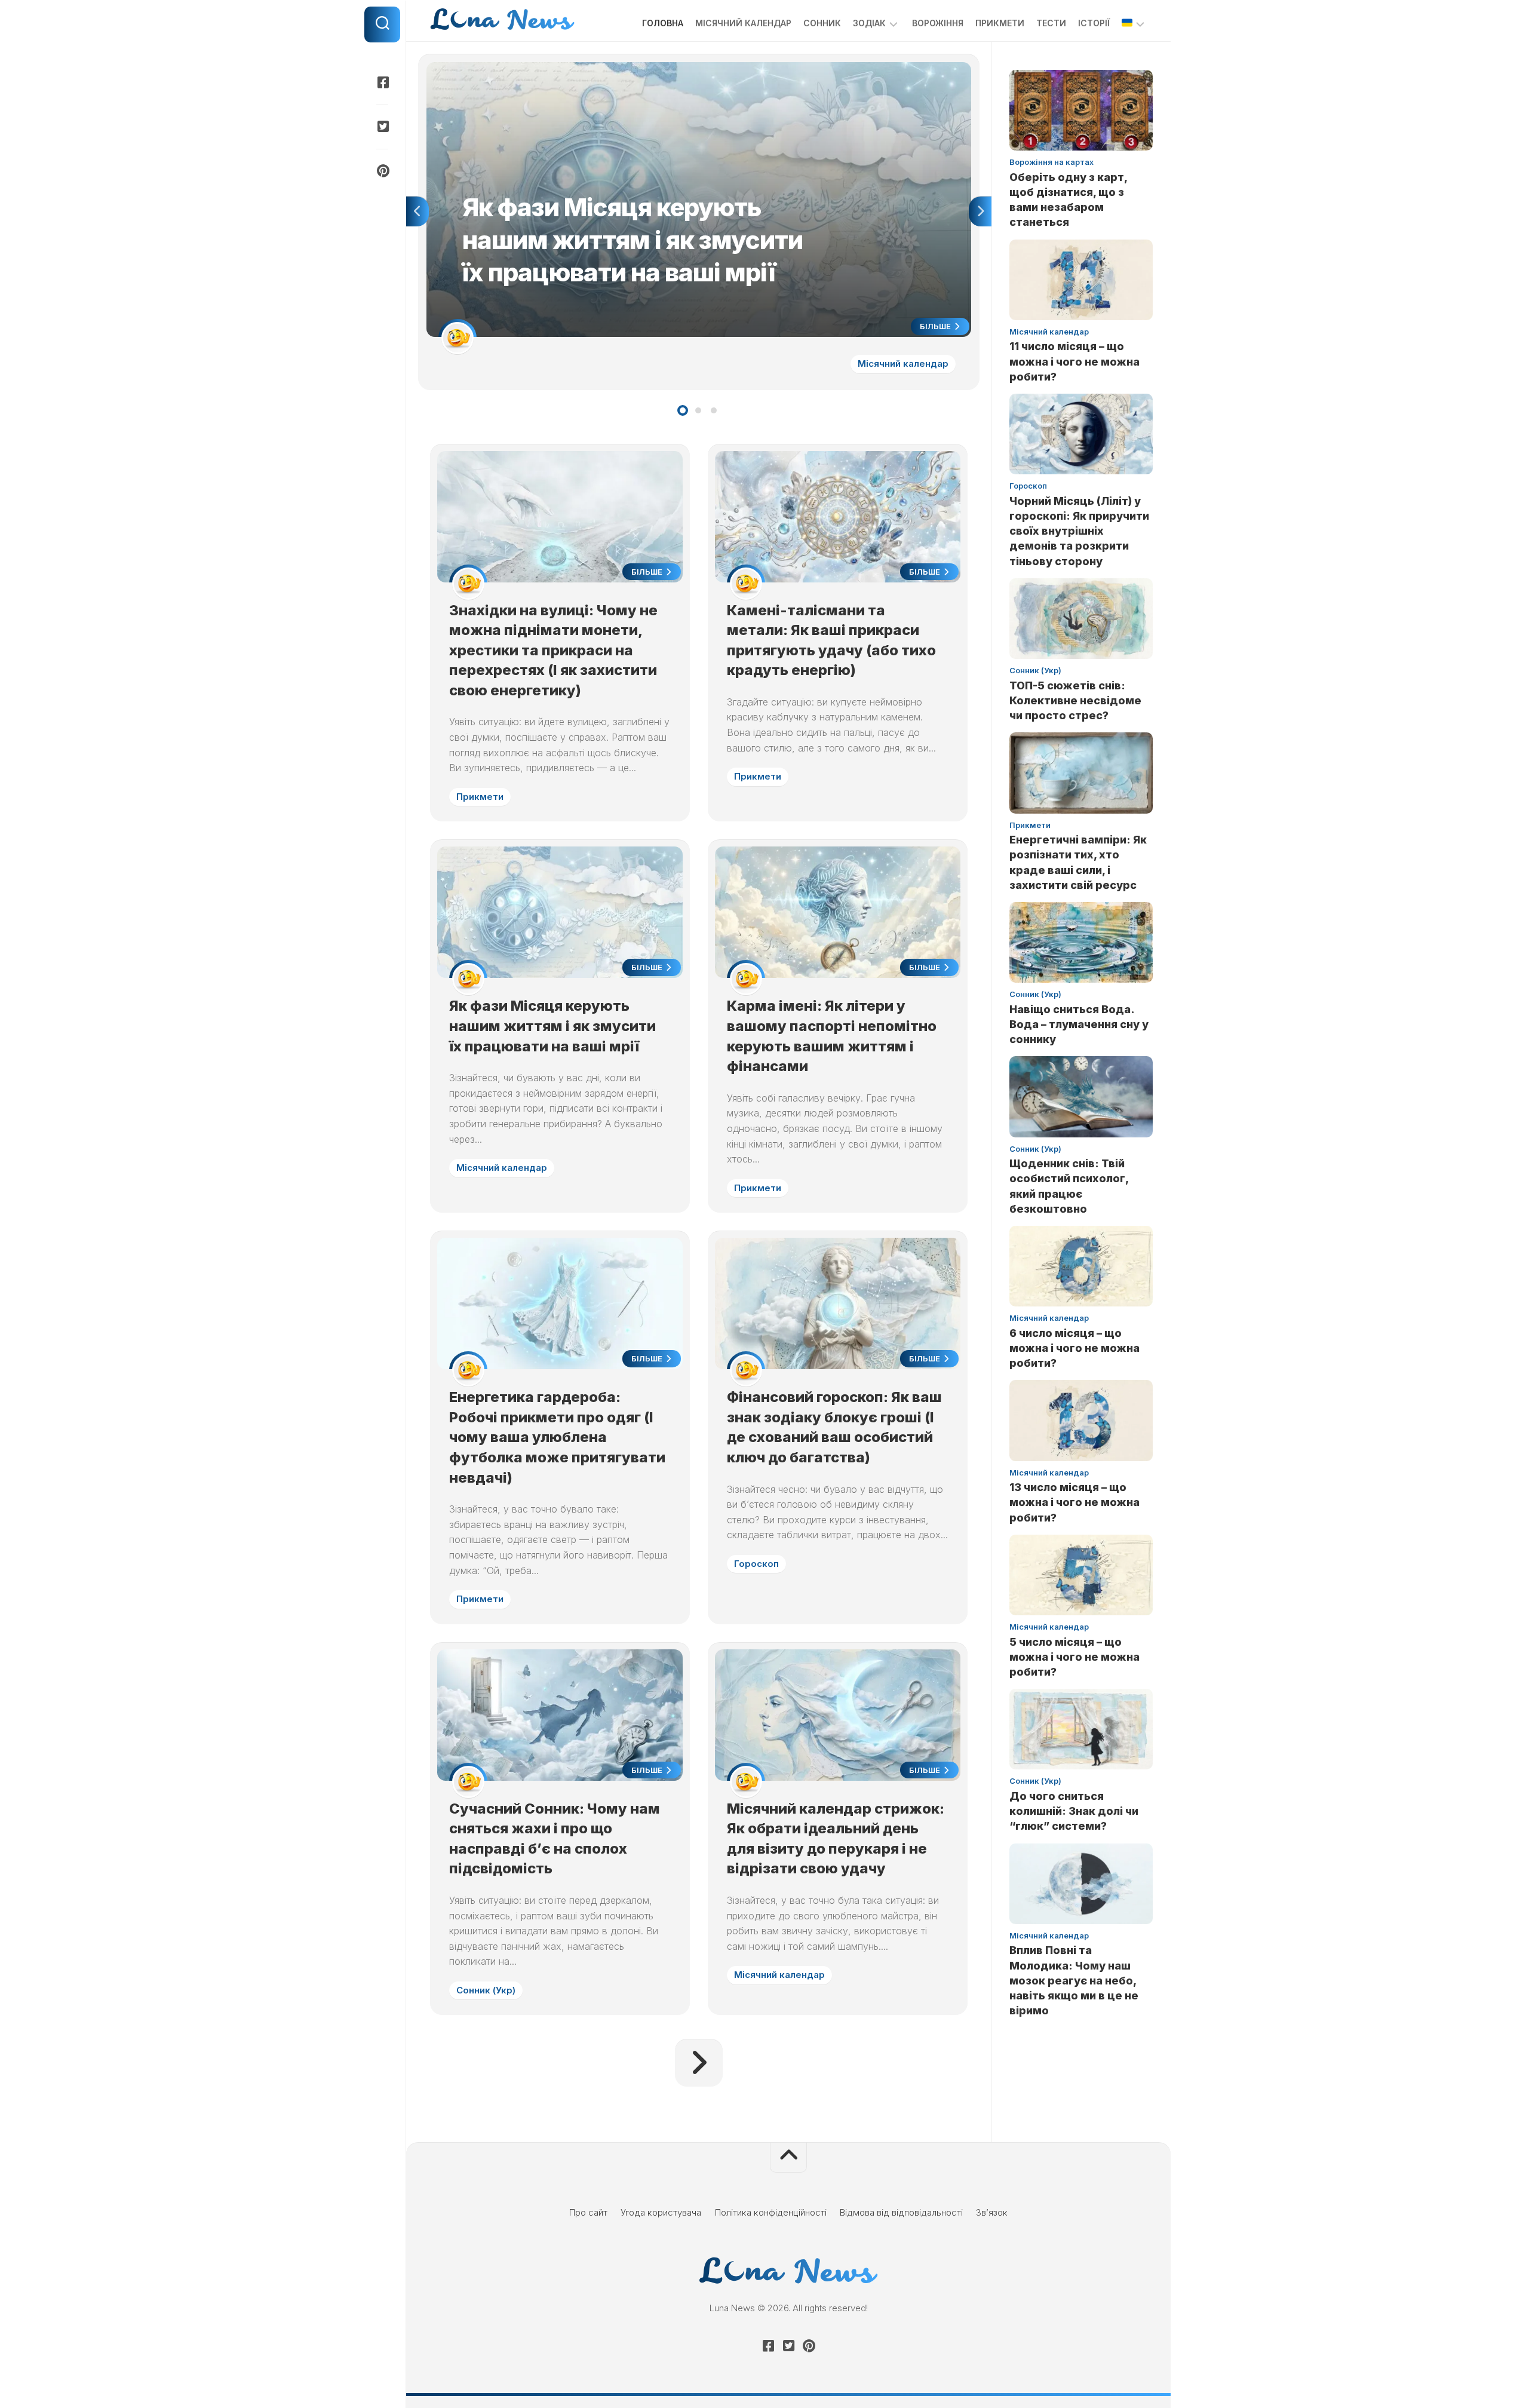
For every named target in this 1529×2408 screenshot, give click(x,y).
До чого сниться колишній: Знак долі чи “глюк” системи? (1074, 1811)
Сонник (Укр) (486, 1990)
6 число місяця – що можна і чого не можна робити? (1074, 1348)
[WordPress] (382, 127)
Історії (1094, 23)
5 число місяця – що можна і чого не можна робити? (1074, 1657)
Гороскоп (756, 1564)
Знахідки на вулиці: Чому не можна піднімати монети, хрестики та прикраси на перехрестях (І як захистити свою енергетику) (553, 650)
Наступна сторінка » (699, 2063)
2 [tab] (698, 410)
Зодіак (869, 23)
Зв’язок (992, 2212)
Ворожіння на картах (1051, 162)
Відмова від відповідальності (901, 2212)
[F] (382, 82)
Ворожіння (938, 23)
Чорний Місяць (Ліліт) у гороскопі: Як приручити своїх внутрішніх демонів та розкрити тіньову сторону (1079, 531)
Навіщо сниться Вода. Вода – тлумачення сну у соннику (1079, 1024)
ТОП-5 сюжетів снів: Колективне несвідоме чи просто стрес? (1075, 700)
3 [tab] (714, 410)
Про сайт (588, 2212)
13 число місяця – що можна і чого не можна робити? (1074, 1502)
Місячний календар (743, 23)
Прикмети (1000, 23)
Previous (417, 211)
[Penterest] (382, 171)
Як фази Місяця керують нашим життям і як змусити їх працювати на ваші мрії (591, 68)
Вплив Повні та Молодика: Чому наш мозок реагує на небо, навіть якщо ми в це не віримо (1074, 1980)
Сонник (822, 23)
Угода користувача (661, 2212)
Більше (936, 326)
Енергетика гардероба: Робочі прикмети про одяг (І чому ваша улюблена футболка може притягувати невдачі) (557, 1437)
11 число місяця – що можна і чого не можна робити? (1074, 361)
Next (980, 211)
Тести (1051, 23)
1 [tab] (683, 410)
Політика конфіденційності (771, 2212)
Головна (663, 23)
